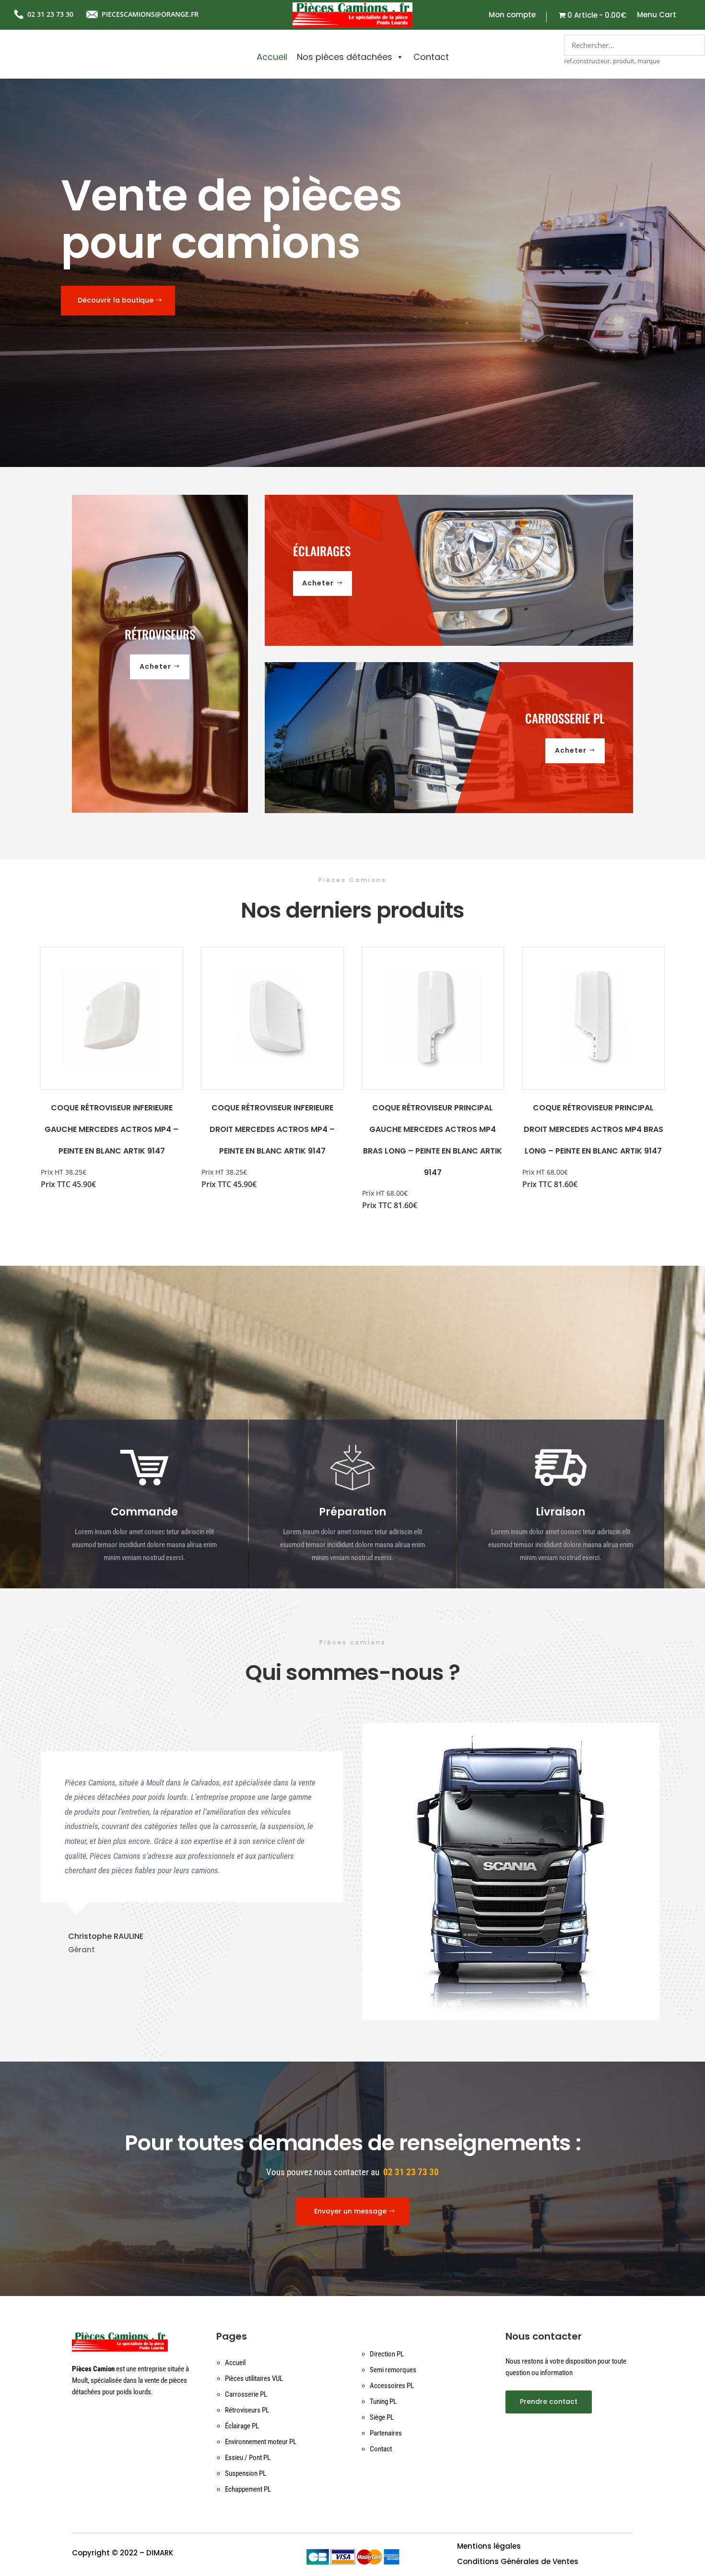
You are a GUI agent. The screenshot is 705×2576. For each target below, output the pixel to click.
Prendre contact (549, 2401)
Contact (431, 57)
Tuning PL (383, 2401)
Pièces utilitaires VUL (254, 2378)
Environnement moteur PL (261, 2442)
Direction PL (387, 2354)
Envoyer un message (350, 2211)
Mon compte (512, 16)
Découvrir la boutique (116, 300)
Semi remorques (393, 2370)
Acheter (155, 666)
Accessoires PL (392, 2386)
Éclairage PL (242, 2426)
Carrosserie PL (246, 2394)
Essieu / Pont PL (248, 2458)
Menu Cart (657, 16)
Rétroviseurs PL (247, 2410)
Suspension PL (246, 2473)
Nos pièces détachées (345, 57)
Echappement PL (248, 2489)
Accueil (272, 57)
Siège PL (382, 2417)
